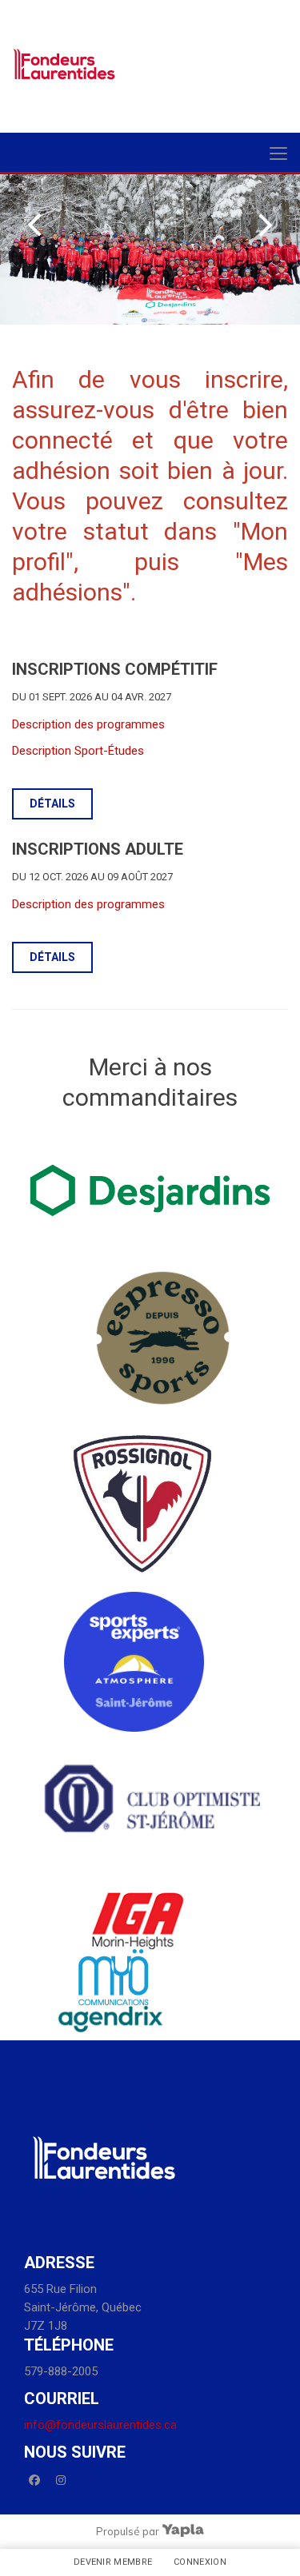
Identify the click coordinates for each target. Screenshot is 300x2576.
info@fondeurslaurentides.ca (100, 2425)
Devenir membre (113, 2562)
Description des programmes (88, 724)
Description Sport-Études (78, 751)
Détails (52, 804)
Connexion (200, 2562)
